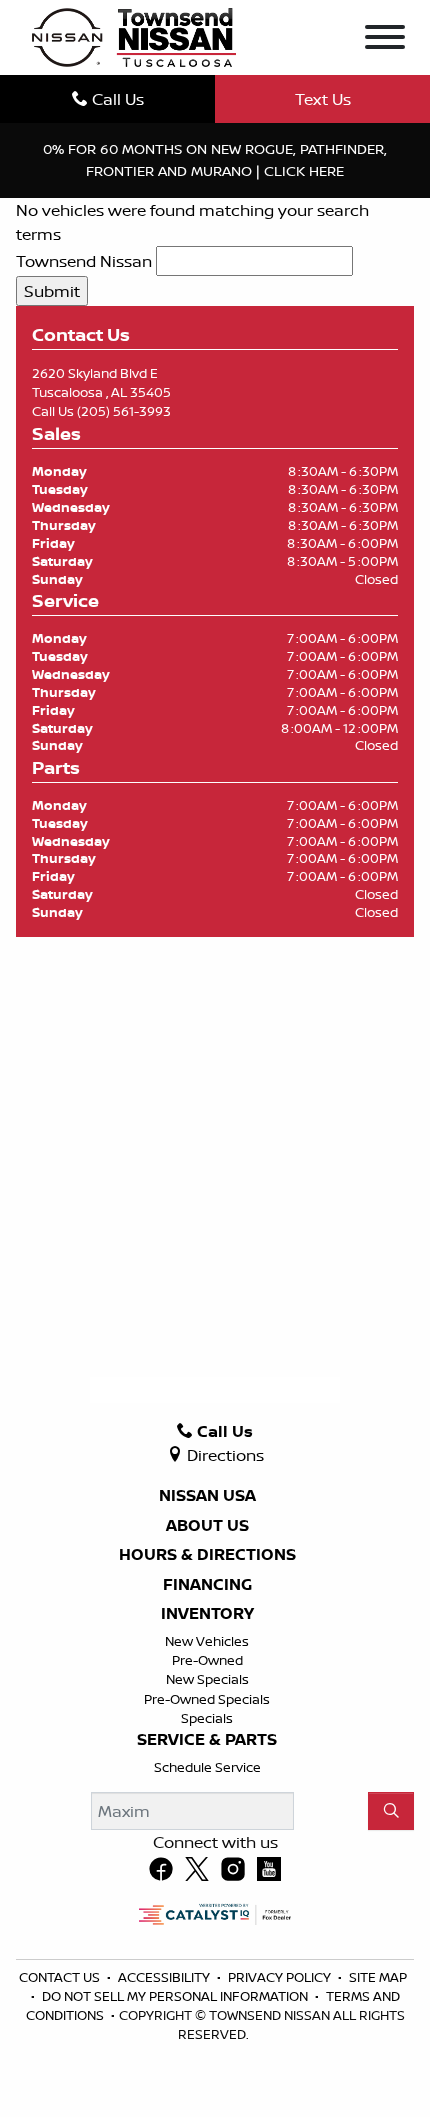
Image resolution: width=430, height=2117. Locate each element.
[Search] (391, 1811)
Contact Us (61, 1977)
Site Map (378, 1977)
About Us (207, 1526)
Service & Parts (207, 1740)
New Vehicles (207, 1641)
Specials (207, 1718)
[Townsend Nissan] (134, 36)
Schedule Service (207, 1767)
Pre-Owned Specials (207, 1699)
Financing (207, 1585)
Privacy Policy (281, 1977)
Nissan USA (207, 1496)
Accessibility (165, 1977)
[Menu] (385, 40)
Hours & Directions (207, 1555)
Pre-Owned (207, 1660)
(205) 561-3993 (124, 411)
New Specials (207, 1679)
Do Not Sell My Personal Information (176, 1996)
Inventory (207, 1614)
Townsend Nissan (84, 261)
